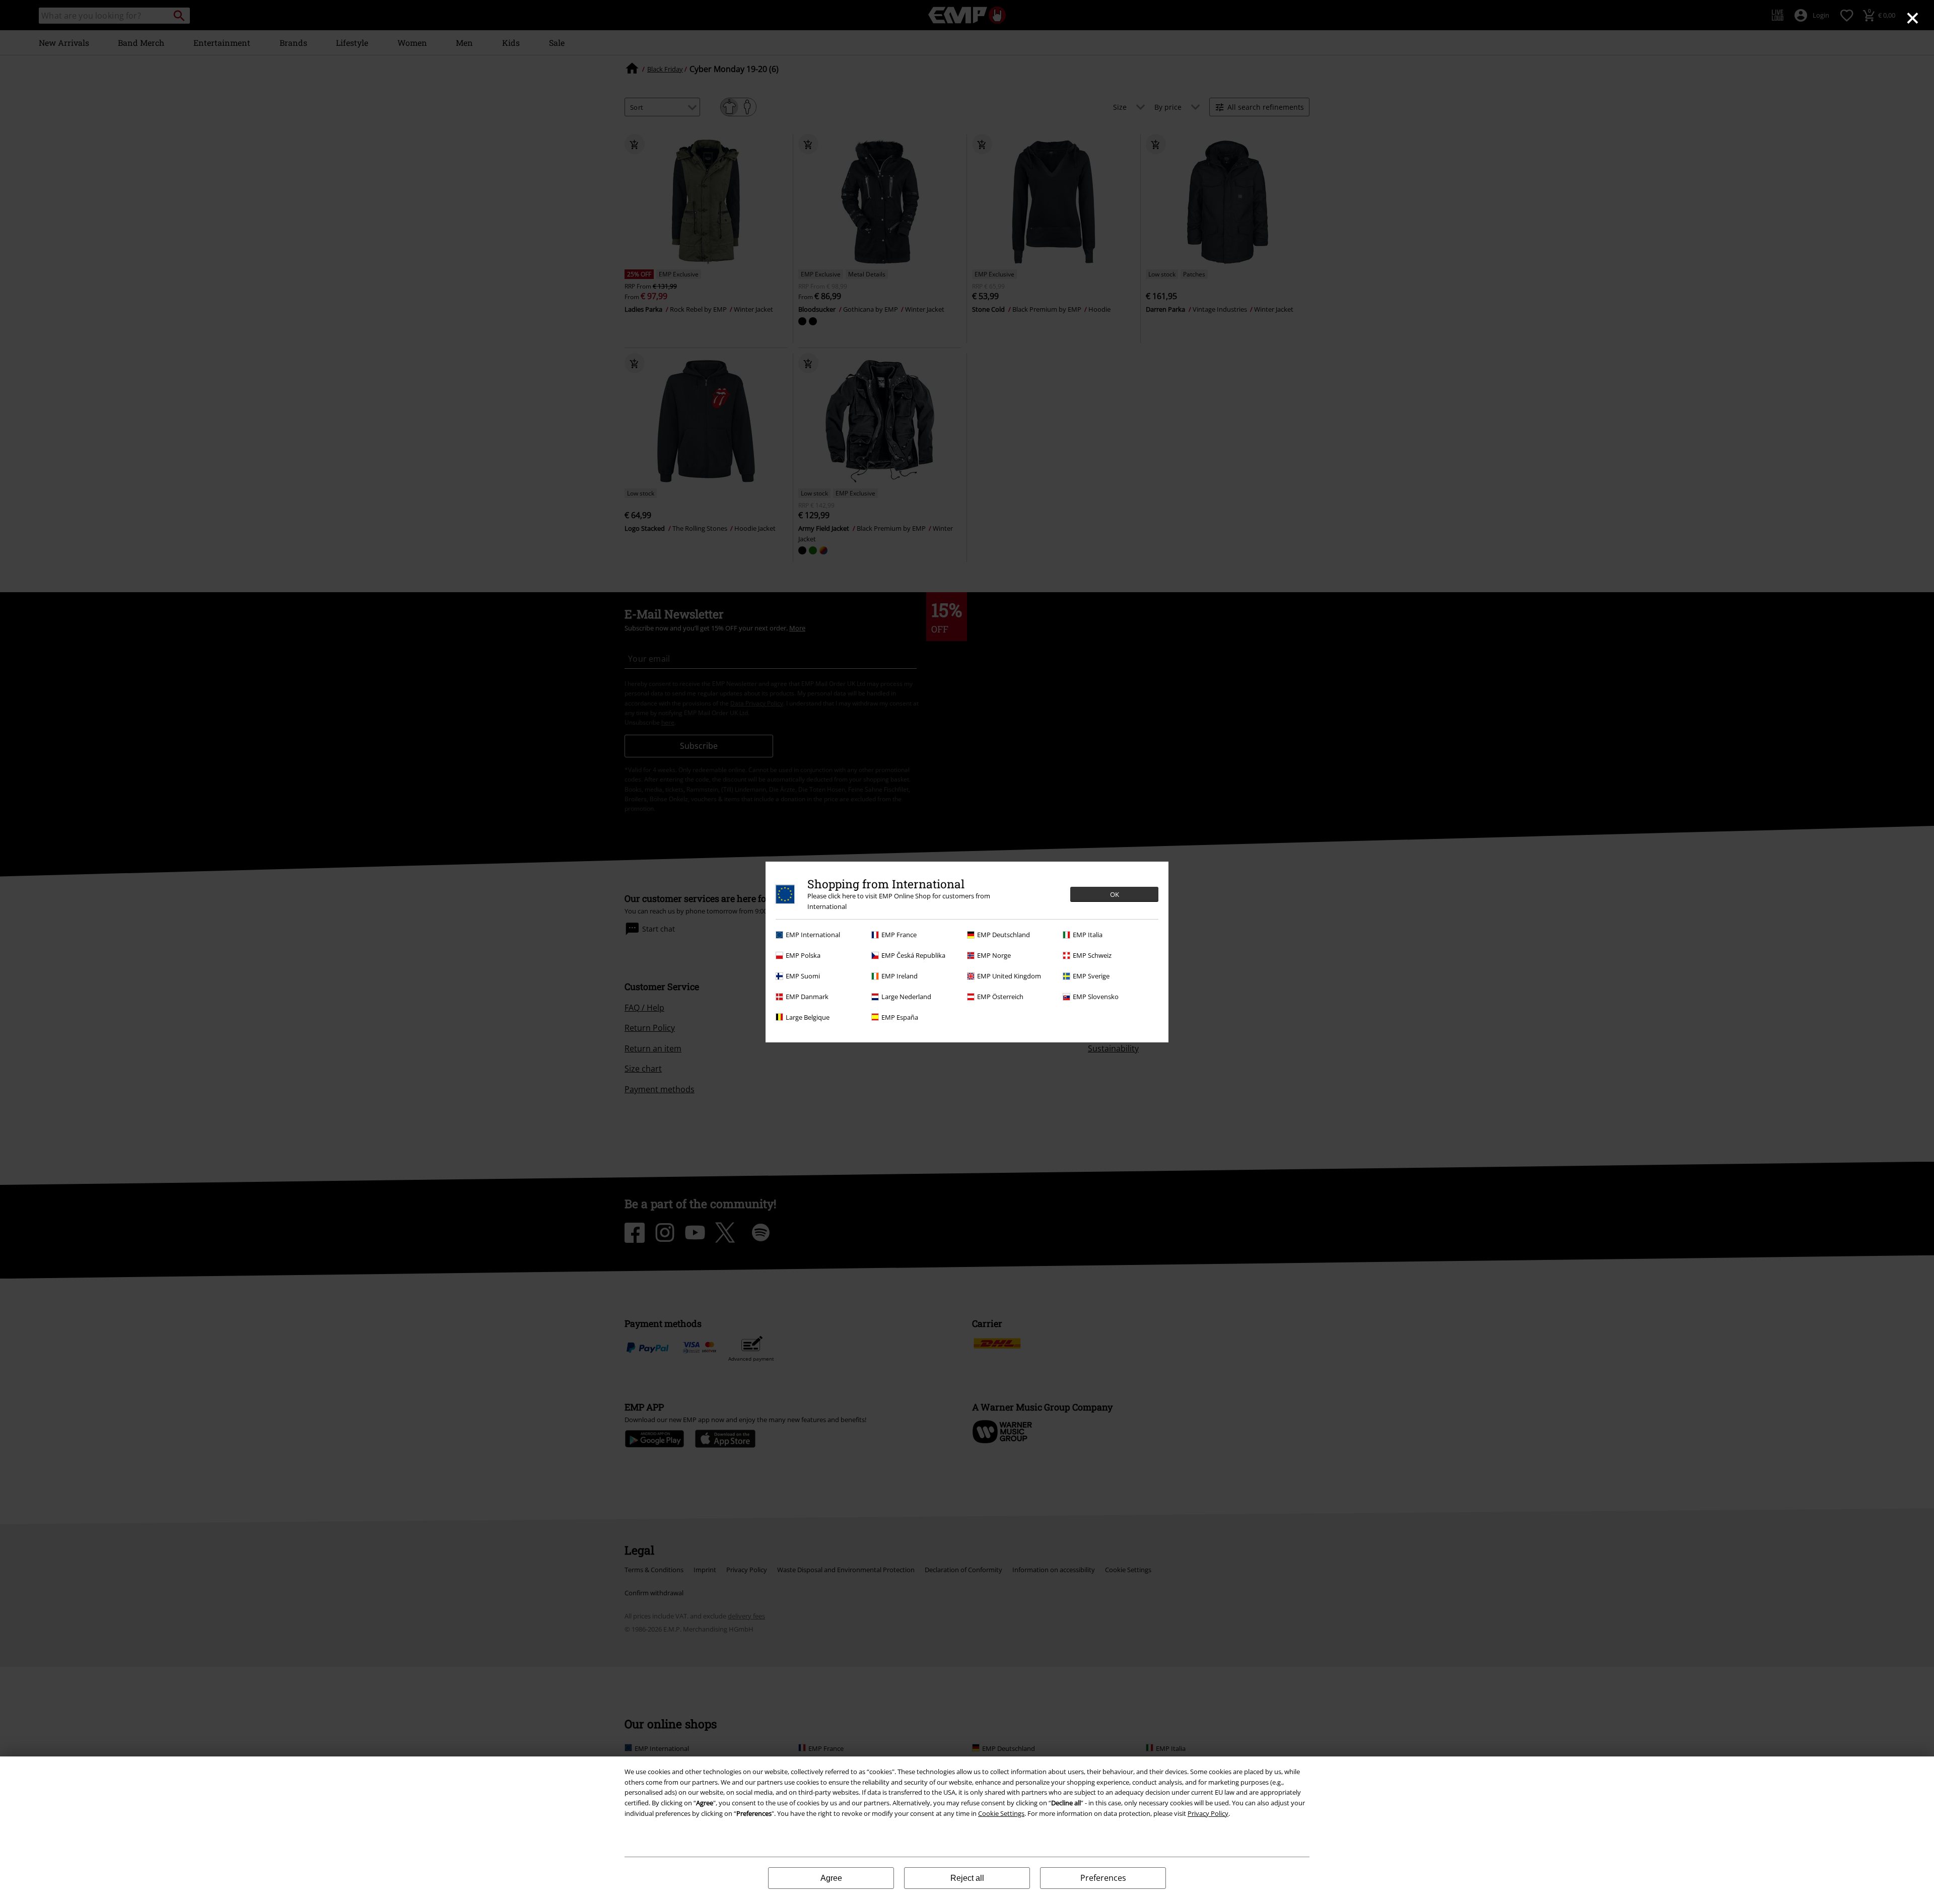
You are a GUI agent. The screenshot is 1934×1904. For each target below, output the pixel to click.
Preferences (1103, 1878)
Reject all (967, 1878)
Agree (831, 1878)
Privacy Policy (1208, 1813)
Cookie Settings (1001, 1813)
